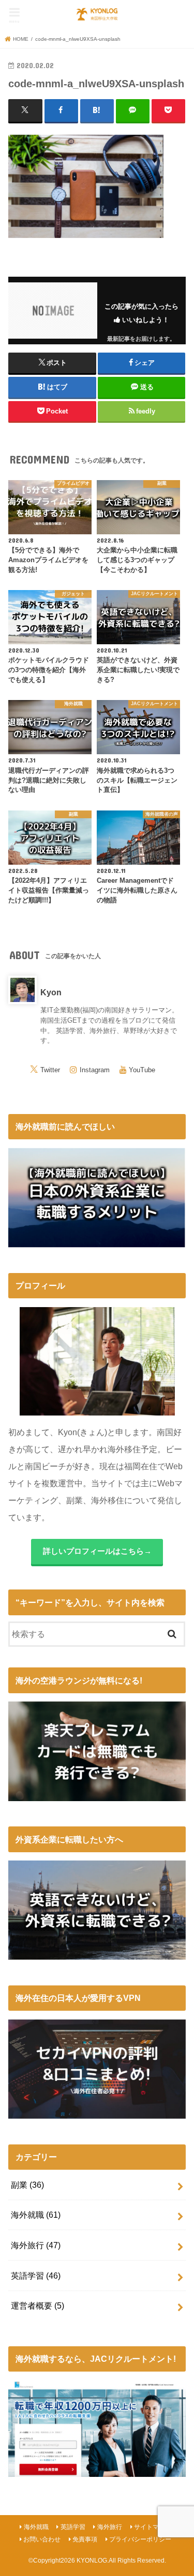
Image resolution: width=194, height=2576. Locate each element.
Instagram (95, 1070)
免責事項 (85, 2539)
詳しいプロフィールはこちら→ (97, 1551)
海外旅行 (36, 2245)
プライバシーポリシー (140, 2539)
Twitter (50, 1070)
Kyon (51, 992)
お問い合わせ (42, 2539)
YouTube (142, 1070)
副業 (27, 2185)
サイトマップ (153, 2527)
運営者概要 (38, 2305)
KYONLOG (92, 2561)
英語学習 (36, 2276)
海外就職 (36, 2215)
